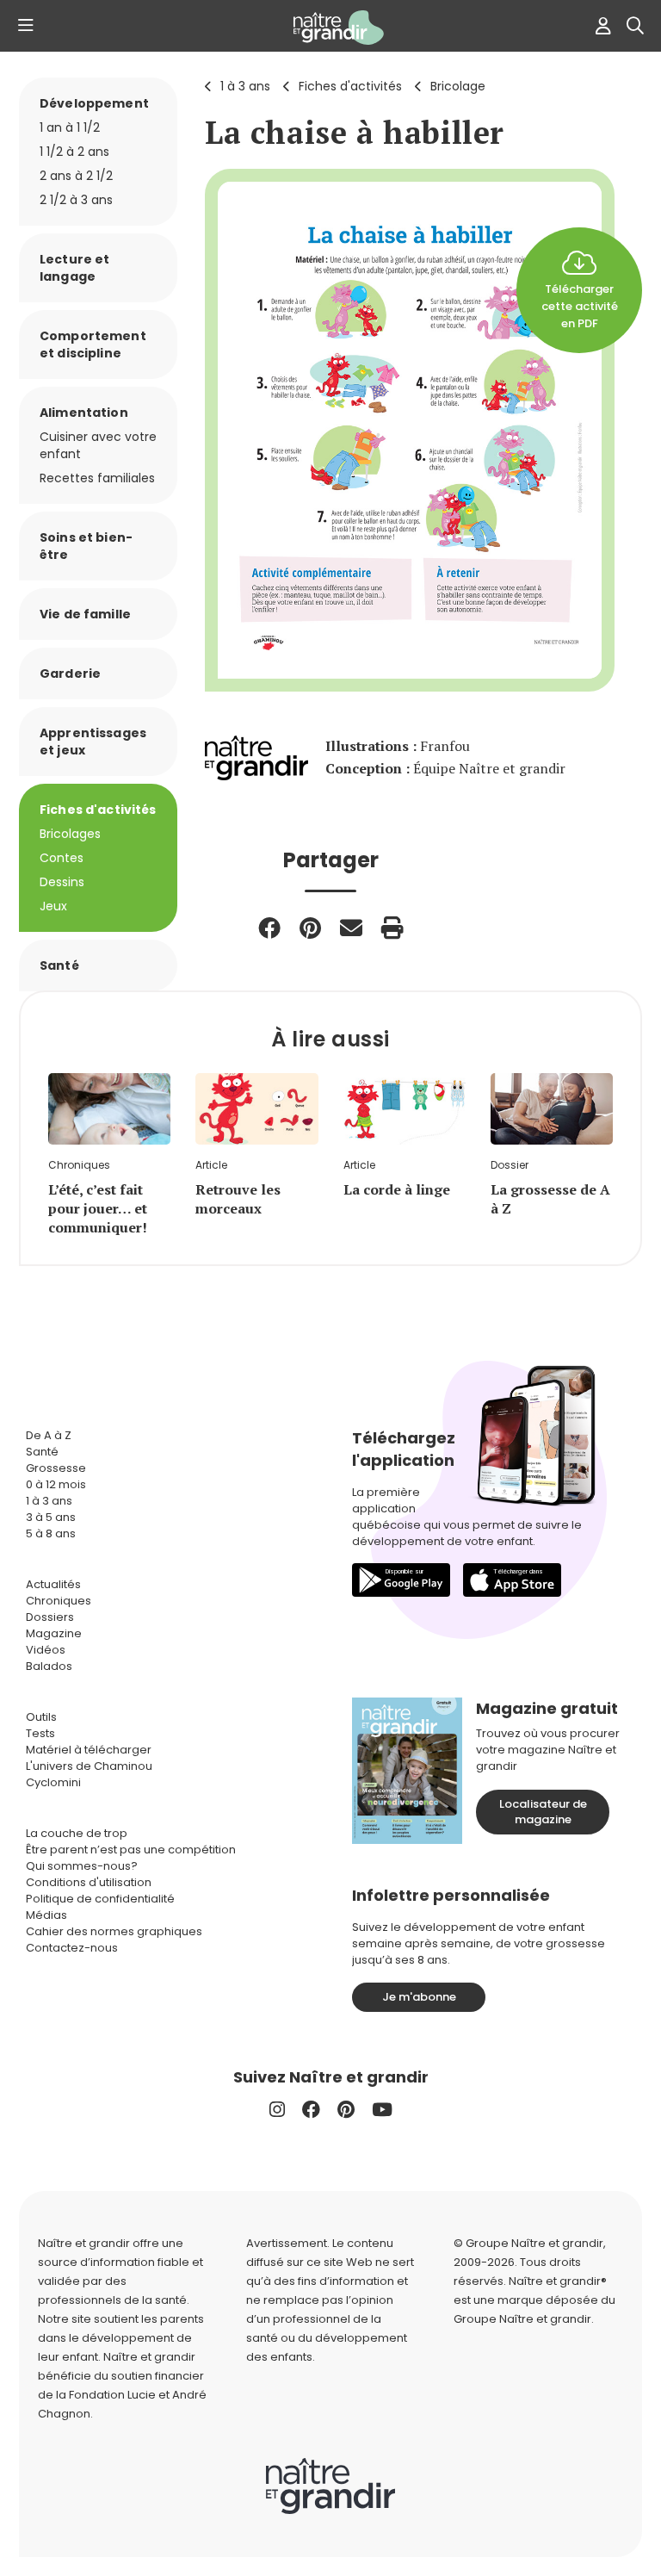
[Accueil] (330, 28)
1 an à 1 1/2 (70, 127)
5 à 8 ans (51, 1533)
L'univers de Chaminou (89, 1766)
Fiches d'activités (350, 86)
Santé (59, 965)
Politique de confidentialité (100, 1899)
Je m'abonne (419, 1997)
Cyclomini (53, 1782)
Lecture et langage (74, 268)
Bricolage (458, 86)
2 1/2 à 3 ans (76, 200)
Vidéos (46, 1650)
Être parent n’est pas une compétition (131, 1850)
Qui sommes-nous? (82, 1866)
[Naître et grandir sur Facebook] (311, 2110)
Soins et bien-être (86, 546)
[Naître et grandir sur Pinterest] (346, 2110)
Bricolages (70, 834)
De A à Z (49, 1435)
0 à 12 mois (56, 1484)
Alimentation (84, 413)
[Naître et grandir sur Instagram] (277, 2110)
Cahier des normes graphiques (114, 1931)
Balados (49, 1666)
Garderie (70, 673)
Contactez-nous (72, 1948)
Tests (40, 1733)
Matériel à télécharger (89, 1750)
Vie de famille (85, 614)
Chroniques (59, 1601)
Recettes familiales (97, 478)
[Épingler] (310, 928)
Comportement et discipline (93, 345)
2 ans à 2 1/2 (76, 176)
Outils (41, 1717)
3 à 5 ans (51, 1517)
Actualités (53, 1584)
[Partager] (269, 928)
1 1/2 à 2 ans (74, 152)
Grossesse (56, 1468)
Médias (46, 1915)
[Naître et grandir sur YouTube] (382, 2110)
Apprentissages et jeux (93, 742)
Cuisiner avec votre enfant (98, 445)
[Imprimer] (392, 928)
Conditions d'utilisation (89, 1882)
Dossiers (50, 1617)
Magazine (54, 1633)
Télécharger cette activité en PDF (580, 306)
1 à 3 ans (245, 86)
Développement (94, 103)
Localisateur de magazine (543, 1812)
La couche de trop (77, 1833)
